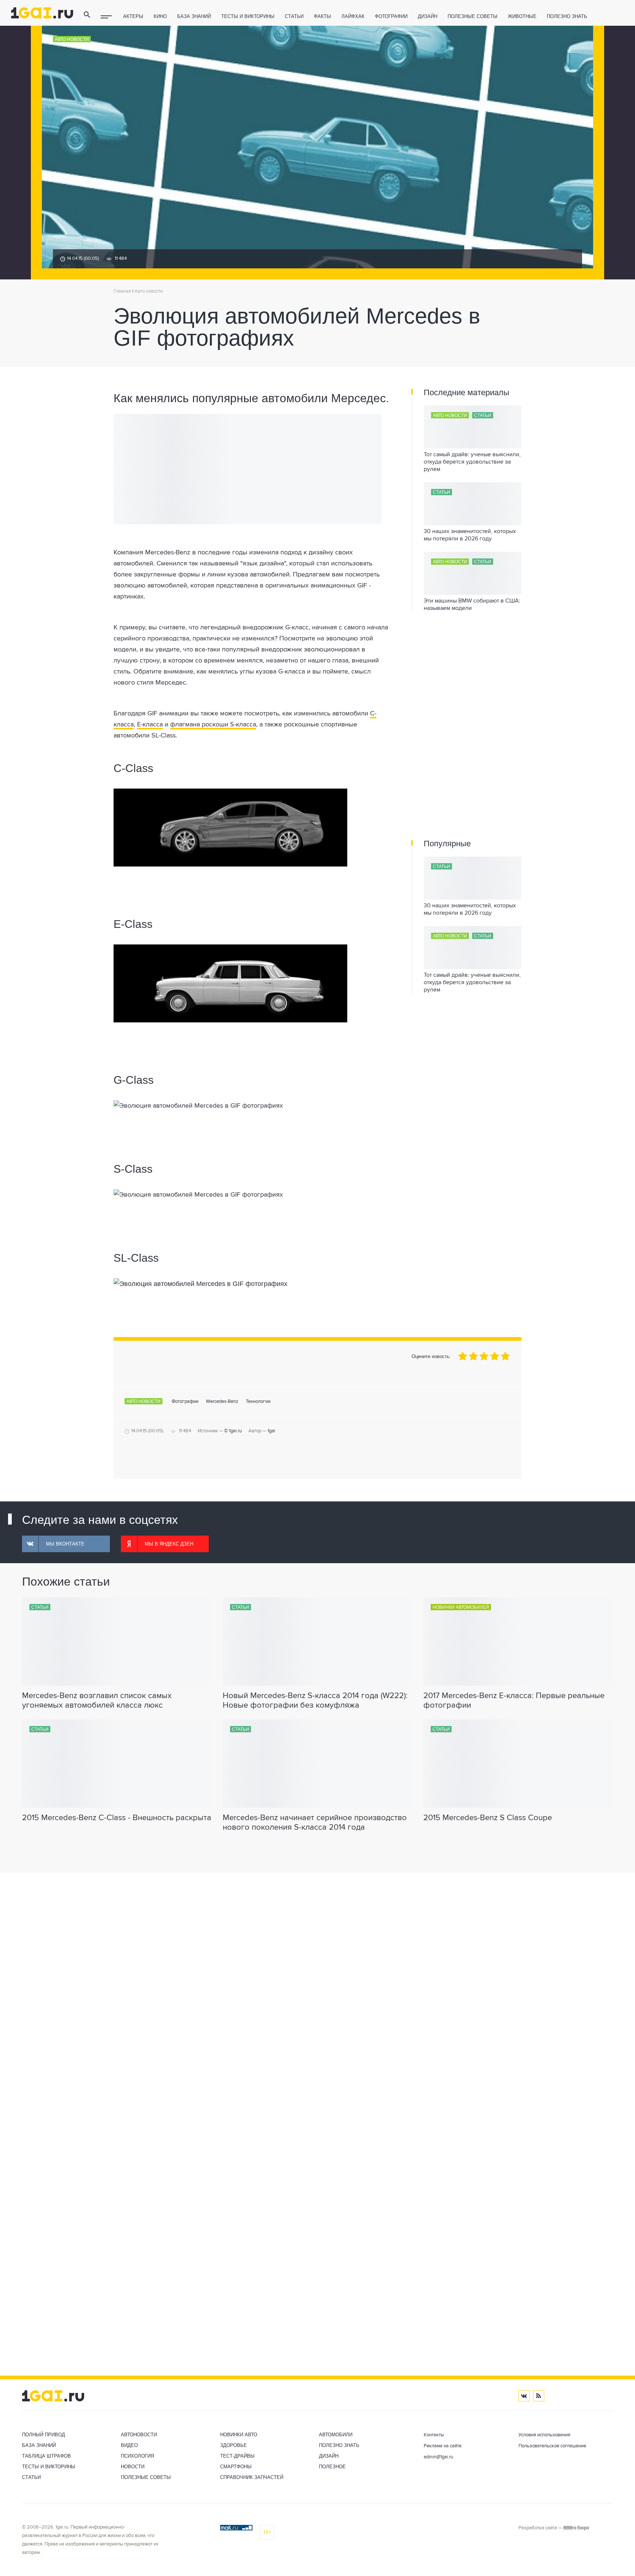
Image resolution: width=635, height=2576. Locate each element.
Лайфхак (353, 16)
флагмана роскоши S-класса (213, 725)
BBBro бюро (576, 2528)
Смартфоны (236, 2467)
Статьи (294, 16)
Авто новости (72, 39)
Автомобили (336, 2435)
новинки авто (239, 2435)
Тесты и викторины (248, 16)
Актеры (133, 16)
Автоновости (139, 2435)
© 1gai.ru (233, 1431)
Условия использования (544, 2435)
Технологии (258, 1402)
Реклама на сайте (443, 2446)
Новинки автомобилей (461, 1607)
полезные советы (473, 16)
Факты (322, 16)
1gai (271, 1431)
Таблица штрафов (46, 2456)
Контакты (434, 2435)
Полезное (332, 2467)
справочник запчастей (252, 2477)
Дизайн (428, 16)
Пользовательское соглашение (552, 2446)
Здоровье (234, 2445)
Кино (160, 16)
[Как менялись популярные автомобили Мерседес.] (251, 828)
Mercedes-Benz (222, 1402)
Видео (129, 2445)
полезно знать (567, 16)
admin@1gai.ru (438, 2457)
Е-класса (150, 725)
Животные (522, 16)
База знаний (194, 16)
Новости (133, 2467)
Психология (137, 2456)
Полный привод (44, 2435)
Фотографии (391, 16)
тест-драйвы (237, 2456)
